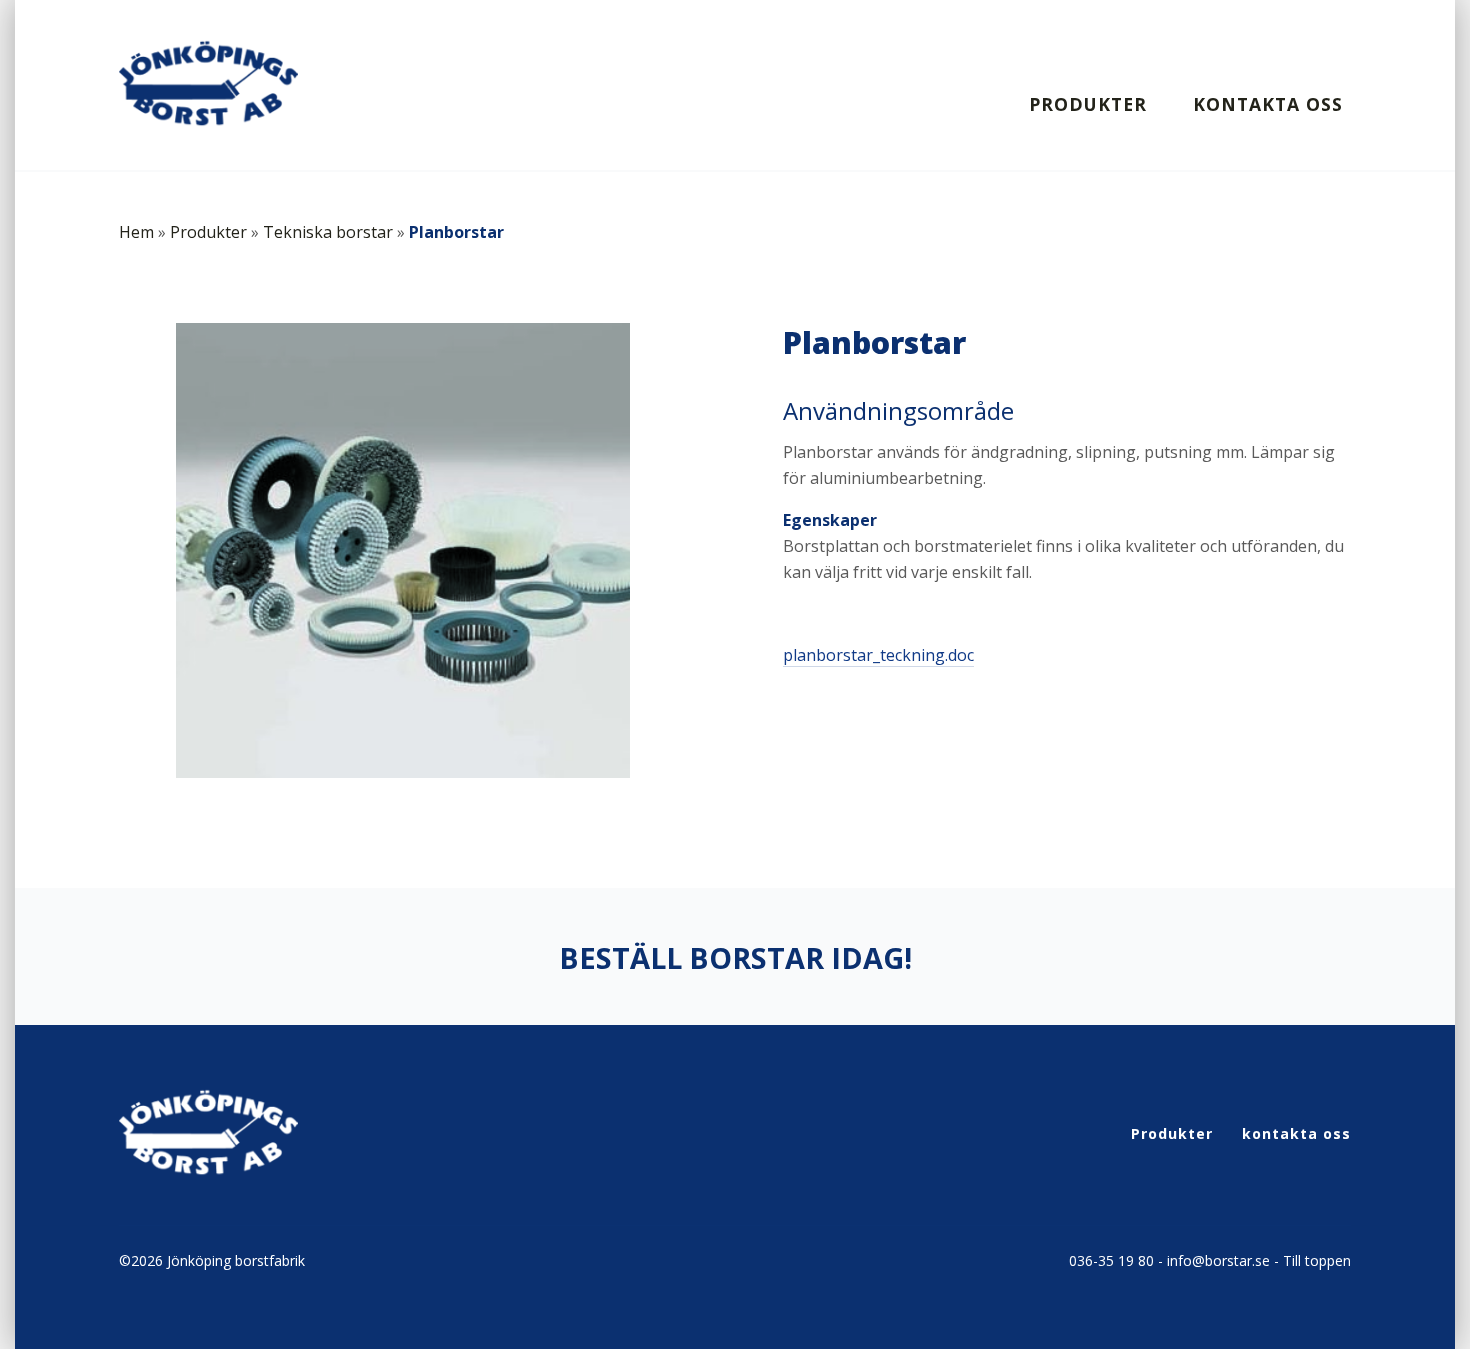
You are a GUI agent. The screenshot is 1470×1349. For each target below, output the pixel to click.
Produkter (1088, 104)
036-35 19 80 (1111, 1260)
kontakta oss (1268, 104)
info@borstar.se (1218, 1260)
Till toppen (1317, 1260)
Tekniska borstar (328, 232)
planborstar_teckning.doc (878, 655)
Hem (136, 232)
